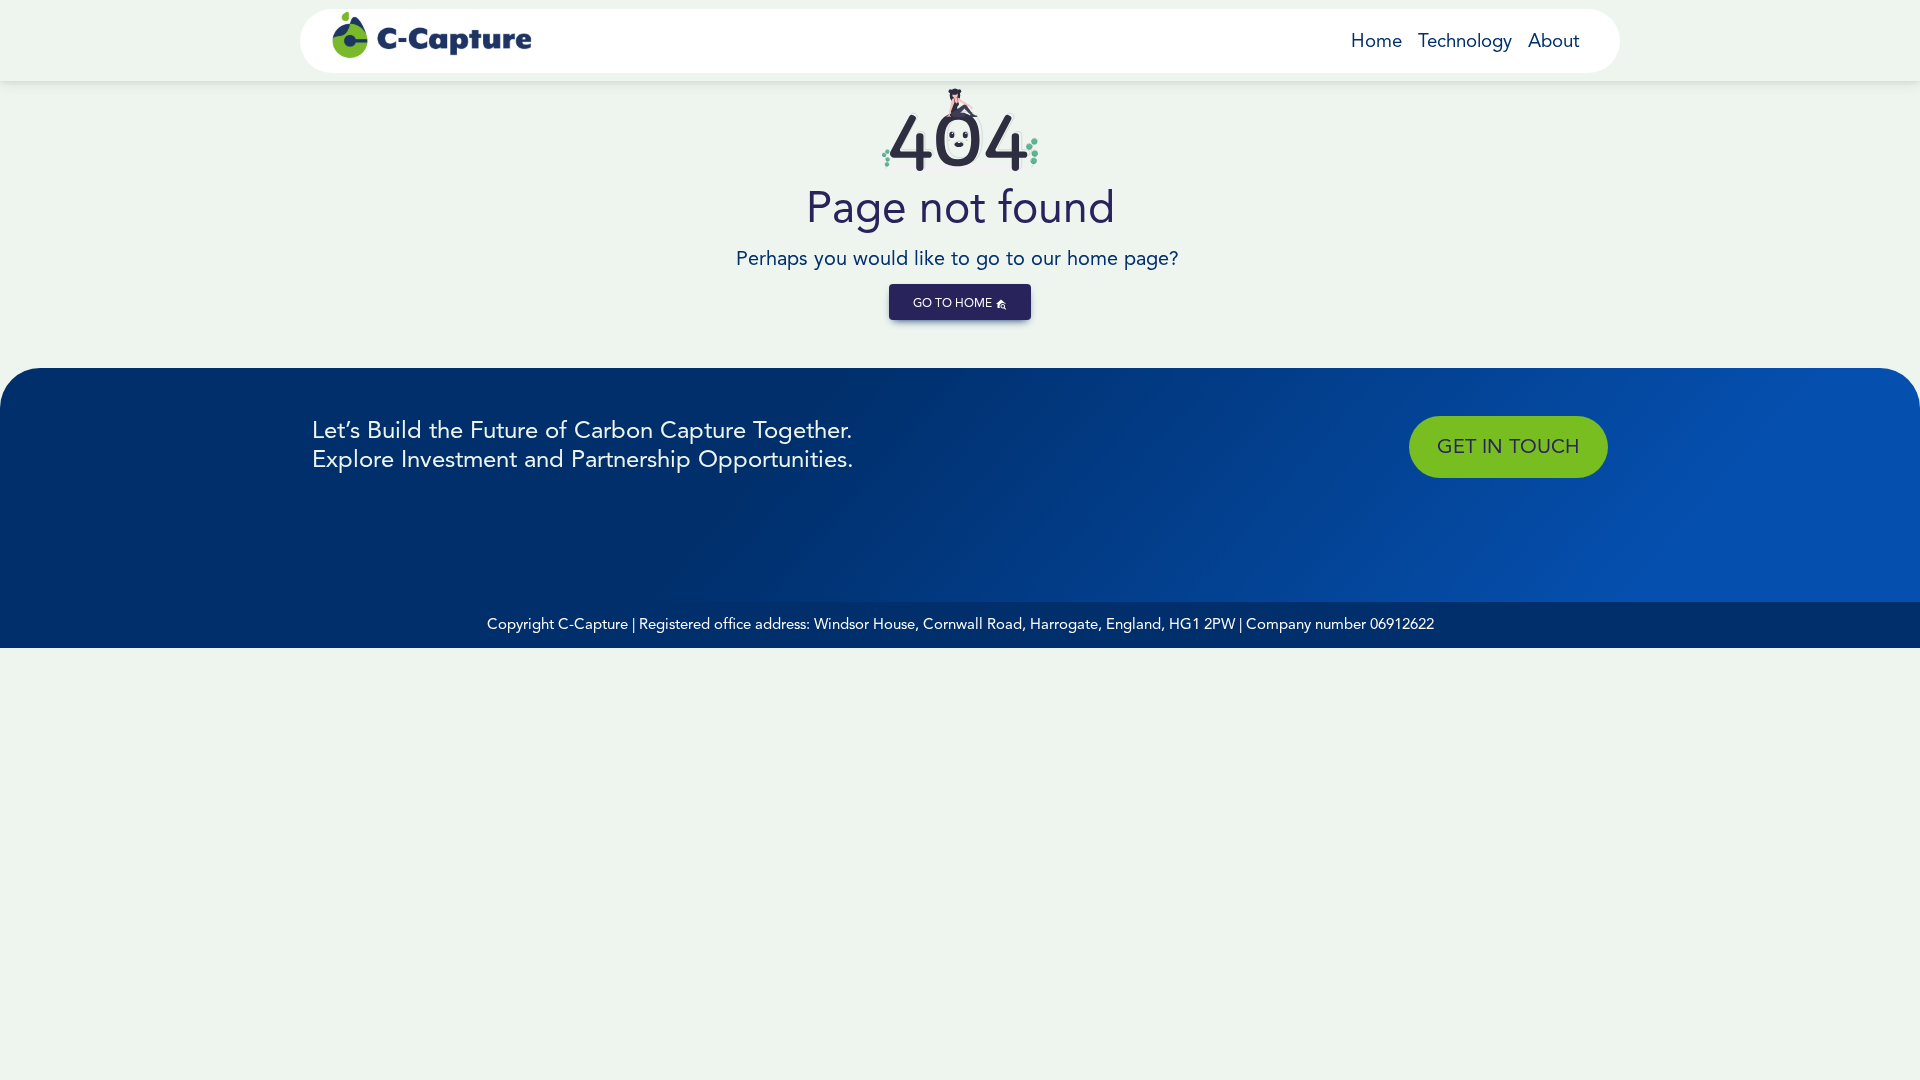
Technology (1465, 40)
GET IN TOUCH (1508, 446)
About (1554, 40)
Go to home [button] (954, 302)
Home (1376, 40)
